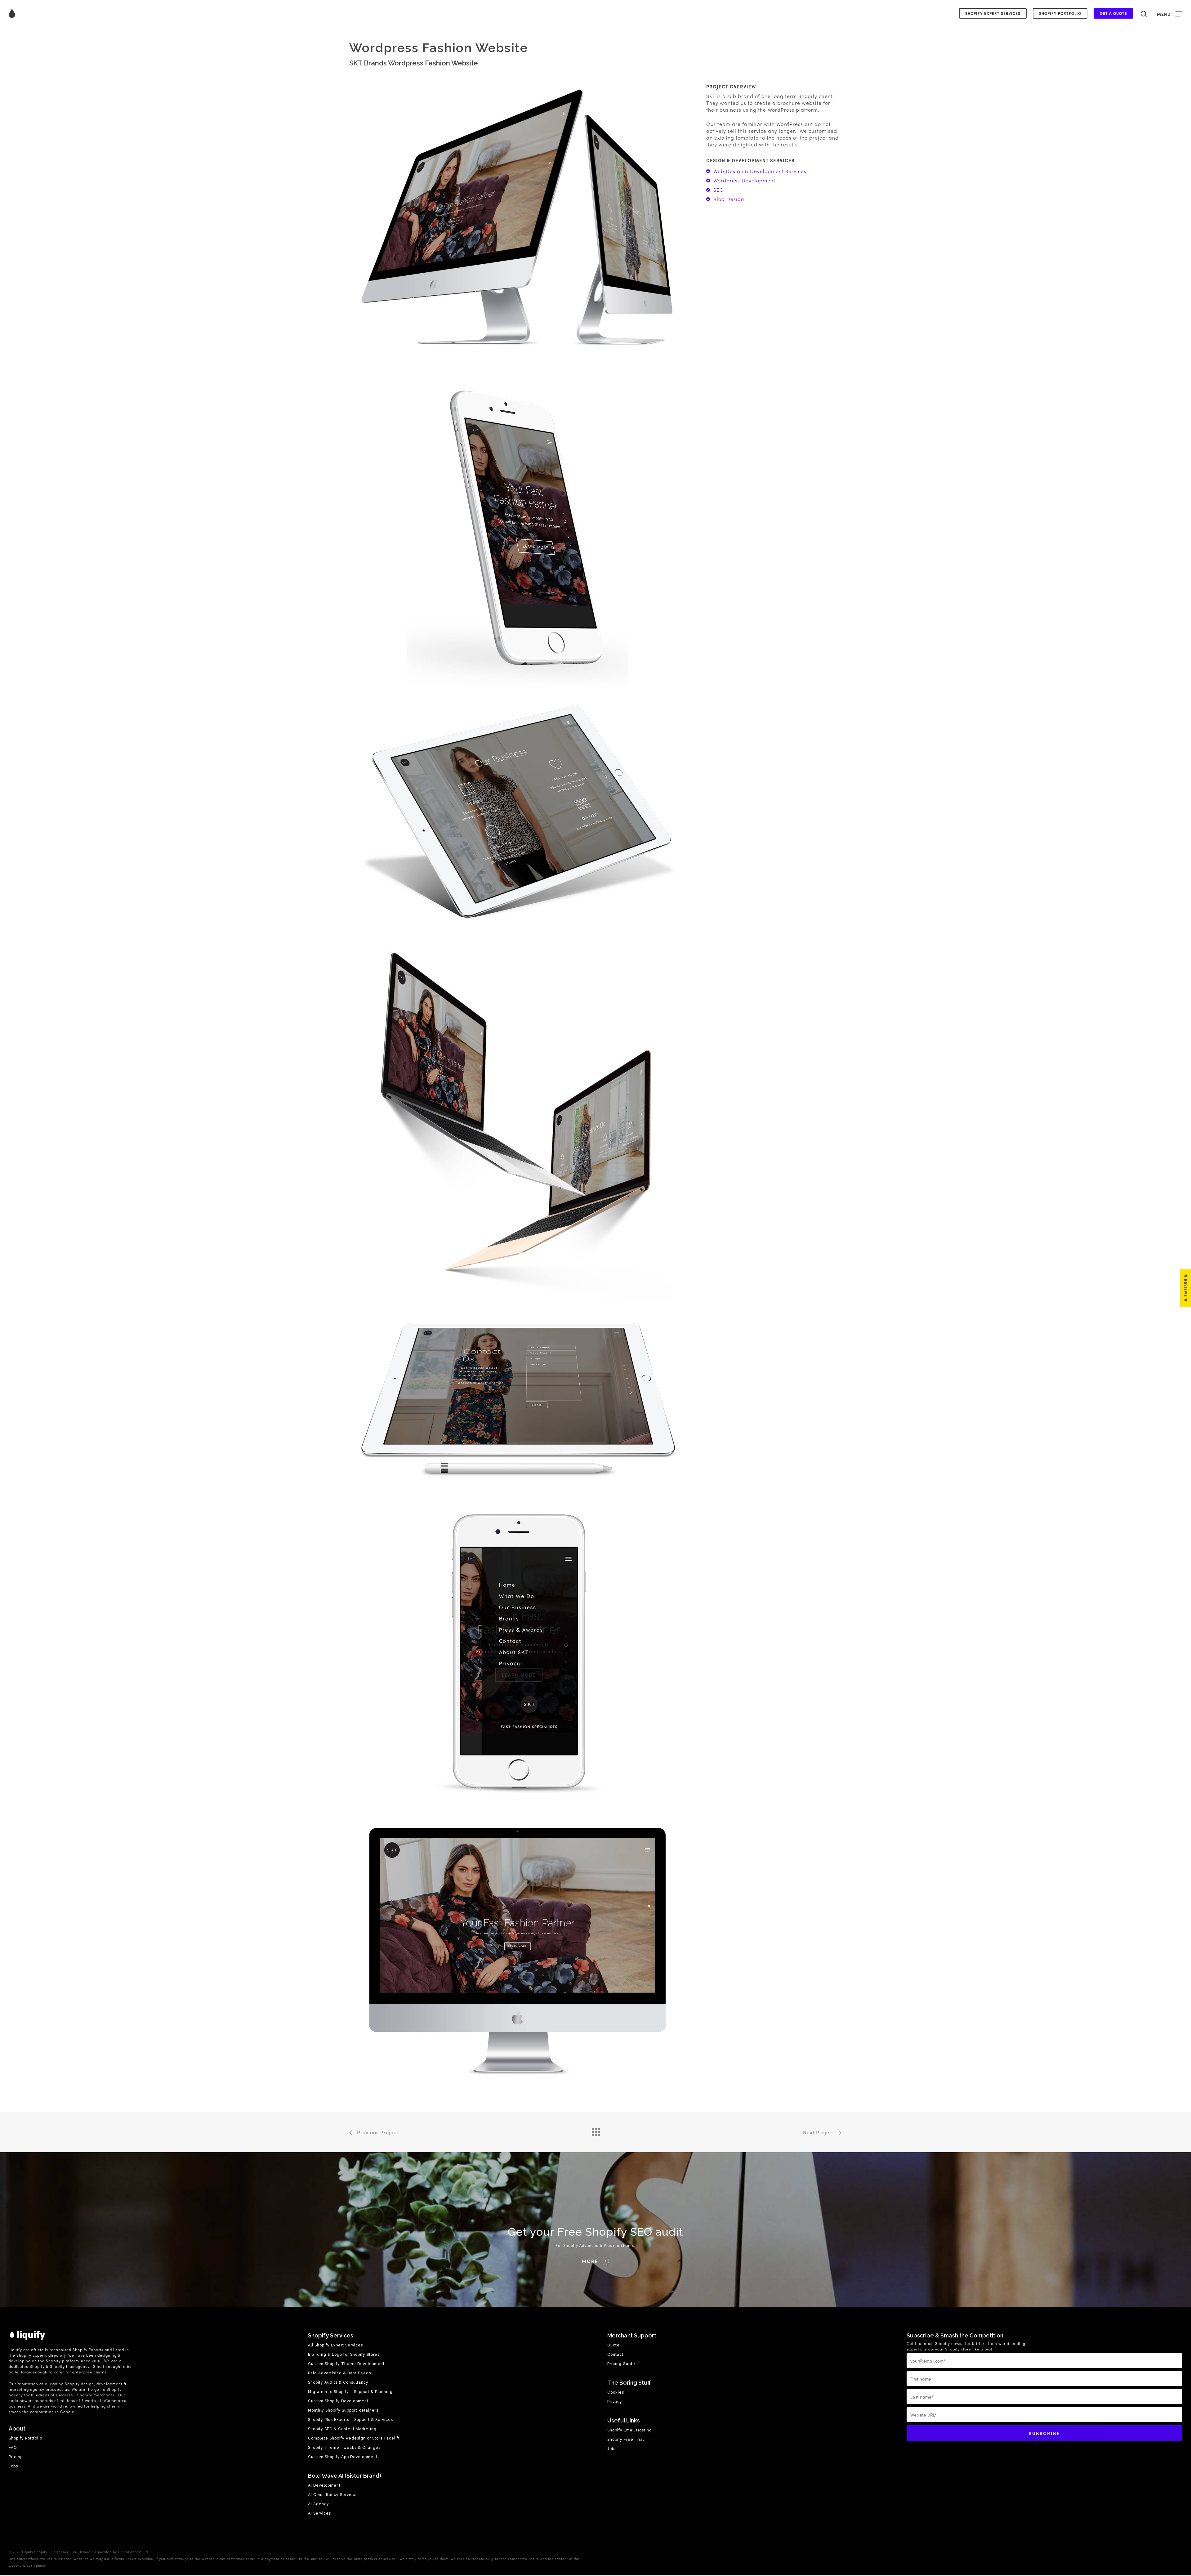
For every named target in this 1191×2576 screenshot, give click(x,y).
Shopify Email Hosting (630, 2430)
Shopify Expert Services (993, 13)
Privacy (615, 2402)
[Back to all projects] (595, 2131)
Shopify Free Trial (626, 2440)
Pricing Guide (621, 2364)
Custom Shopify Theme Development (346, 2364)
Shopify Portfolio (1060, 13)
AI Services (319, 2513)
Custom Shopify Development (338, 2401)
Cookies (616, 2392)
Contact (615, 2355)
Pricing (16, 2457)
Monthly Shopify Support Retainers (343, 2410)
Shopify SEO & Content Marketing (342, 2429)
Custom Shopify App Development (343, 2457)
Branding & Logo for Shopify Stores (344, 2355)
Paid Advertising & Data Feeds (339, 2373)
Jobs (13, 2466)
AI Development (324, 2485)
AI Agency (319, 2504)
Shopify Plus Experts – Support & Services (350, 2420)
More (590, 2261)
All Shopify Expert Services (335, 2345)
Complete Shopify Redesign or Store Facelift (354, 2438)
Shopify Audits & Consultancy (338, 2382)
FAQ (13, 2448)
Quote (613, 2345)
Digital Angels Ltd (133, 2552)
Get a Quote (1113, 13)
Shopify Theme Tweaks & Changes (344, 2448)
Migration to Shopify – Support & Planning (350, 2392)
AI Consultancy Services (333, 2495)
